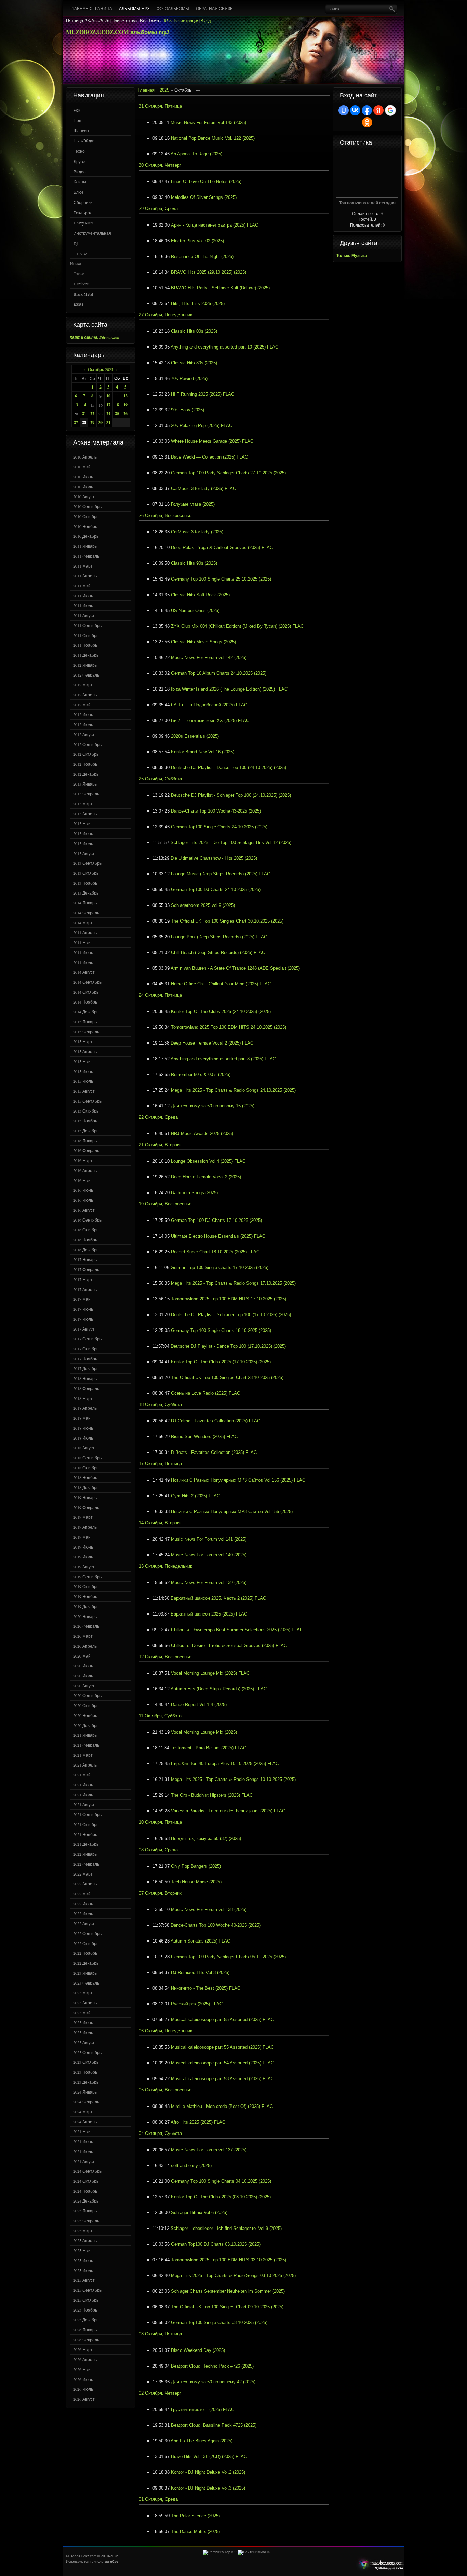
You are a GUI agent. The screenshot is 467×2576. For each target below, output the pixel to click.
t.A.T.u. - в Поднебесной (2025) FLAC (209, 705)
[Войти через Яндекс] (378, 110)
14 (84, 405)
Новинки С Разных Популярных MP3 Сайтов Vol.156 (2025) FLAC (238, 1480)
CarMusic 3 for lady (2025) (197, 532)
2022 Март (83, 1874)
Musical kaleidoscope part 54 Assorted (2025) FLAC (222, 2063)
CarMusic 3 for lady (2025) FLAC (203, 488)
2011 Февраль (86, 556)
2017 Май (82, 1299)
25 (117, 414)
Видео (80, 172)
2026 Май (82, 2369)
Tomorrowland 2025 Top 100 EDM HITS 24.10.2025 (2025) (229, 1027)
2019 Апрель (85, 1527)
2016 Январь (85, 1141)
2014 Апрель (85, 932)
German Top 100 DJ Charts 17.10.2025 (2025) (216, 1220)
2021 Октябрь (86, 1824)
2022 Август (84, 1923)
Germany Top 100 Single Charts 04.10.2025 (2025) (221, 2181)
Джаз (78, 304)
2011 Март (83, 566)
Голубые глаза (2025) (193, 504)
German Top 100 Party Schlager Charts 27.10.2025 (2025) (228, 473)
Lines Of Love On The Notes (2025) (206, 182)
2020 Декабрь (86, 1725)
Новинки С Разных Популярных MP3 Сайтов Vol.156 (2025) (232, 1511)
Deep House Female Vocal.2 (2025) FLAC (212, 1043)
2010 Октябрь (86, 516)
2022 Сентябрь (87, 1933)
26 (125, 414)
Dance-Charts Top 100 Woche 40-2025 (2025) (216, 1925)
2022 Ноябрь (85, 1953)
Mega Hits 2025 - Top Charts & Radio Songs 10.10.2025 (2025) (233, 1779)
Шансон (81, 131)
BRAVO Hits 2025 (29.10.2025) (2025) (209, 272)
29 (92, 422)
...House (80, 254)
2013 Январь (85, 784)
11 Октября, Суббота (160, 1716)
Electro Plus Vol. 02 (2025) (197, 241)
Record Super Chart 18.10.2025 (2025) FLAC (215, 1252)
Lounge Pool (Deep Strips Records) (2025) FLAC (219, 937)
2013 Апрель (85, 814)
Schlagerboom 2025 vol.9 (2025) (203, 905)
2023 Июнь (83, 2022)
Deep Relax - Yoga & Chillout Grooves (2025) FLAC (222, 548)
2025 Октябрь (86, 2300)
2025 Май (82, 2250)
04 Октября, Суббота (160, 2133)
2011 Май (82, 586)
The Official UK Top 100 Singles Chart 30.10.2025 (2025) (227, 921)
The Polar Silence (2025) (195, 2516)
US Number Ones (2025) (195, 610)
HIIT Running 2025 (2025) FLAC (203, 394)
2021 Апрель (85, 1765)
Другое (80, 161)
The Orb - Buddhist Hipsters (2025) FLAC (212, 1795)
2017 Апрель (85, 1289)
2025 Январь (85, 2211)
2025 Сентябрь (87, 2290)
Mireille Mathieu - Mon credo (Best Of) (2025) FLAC (222, 2106)
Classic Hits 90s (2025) (194, 563)
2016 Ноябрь (85, 1240)
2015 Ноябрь (85, 1121)
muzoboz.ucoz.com (380, 2564)
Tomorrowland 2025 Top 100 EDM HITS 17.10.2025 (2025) (229, 1299)
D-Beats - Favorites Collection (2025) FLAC (214, 1452)
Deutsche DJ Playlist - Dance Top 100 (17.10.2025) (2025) (228, 1346)
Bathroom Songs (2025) (194, 1193)
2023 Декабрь (86, 2082)
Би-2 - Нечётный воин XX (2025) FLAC (210, 720)
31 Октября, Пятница (160, 106)
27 (76, 422)
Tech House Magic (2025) (196, 1882)
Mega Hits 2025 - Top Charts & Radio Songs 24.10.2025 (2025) (233, 1090)
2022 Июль (83, 1913)
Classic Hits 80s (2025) (194, 363)
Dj (76, 243)
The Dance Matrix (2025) (195, 2531)
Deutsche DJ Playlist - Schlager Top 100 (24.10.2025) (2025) (231, 795)
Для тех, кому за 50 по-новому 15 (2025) (213, 1106)
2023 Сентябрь (87, 2052)
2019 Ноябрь (85, 1596)
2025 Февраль (86, 2221)
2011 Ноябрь (85, 645)
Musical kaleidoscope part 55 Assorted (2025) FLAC (222, 2020)
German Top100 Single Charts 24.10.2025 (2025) (219, 827)
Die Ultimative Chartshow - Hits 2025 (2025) (214, 858)
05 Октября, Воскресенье (165, 2090)
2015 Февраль (86, 1032)
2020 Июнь (83, 1666)
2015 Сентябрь (87, 1101)
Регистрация (186, 21)
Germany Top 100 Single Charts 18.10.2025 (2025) (221, 1330)
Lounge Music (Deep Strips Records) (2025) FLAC (221, 874)
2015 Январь (85, 1022)
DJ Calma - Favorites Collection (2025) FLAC (216, 1421)
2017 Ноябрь (85, 1359)
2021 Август (84, 1804)
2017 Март (83, 1279)
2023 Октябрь (86, 2062)
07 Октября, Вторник (160, 1893)
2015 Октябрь (86, 1111)
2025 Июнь (83, 2260)
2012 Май (82, 705)
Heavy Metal (84, 223)
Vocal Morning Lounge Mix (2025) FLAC (210, 1673)
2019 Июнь (83, 1547)
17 (108, 405)
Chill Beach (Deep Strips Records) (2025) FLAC (218, 952)
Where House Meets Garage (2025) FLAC (212, 441)
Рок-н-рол (83, 213)
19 (125, 405)
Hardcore (81, 284)
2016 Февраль (86, 1150)
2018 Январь (85, 1378)
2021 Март (83, 1755)
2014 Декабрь (86, 1012)
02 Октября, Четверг (160, 2393)
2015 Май (82, 1061)
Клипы (80, 182)
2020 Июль (83, 1676)
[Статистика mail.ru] (254, 2552)
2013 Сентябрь (87, 863)
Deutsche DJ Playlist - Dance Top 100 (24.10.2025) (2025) (229, 768)
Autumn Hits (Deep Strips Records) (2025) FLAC (219, 1689)
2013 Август (84, 853)
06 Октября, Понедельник (165, 2031)
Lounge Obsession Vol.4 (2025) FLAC (208, 1161)
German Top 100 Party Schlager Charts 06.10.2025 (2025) (228, 1957)
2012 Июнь (83, 714)
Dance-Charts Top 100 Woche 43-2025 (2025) (216, 811)
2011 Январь (85, 546)
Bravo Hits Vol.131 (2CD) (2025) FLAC (209, 2457)
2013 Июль (83, 843)
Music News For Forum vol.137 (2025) (209, 2150)
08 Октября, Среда (158, 1850)
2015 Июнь (83, 1071)
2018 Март (83, 1398)
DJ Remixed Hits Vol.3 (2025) (200, 1972)
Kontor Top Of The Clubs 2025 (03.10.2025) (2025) (221, 2197)
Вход (206, 21)
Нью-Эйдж (84, 141)
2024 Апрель (85, 2122)
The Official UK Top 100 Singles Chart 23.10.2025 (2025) (227, 1378)
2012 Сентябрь (87, 744)
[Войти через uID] (344, 110)
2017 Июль (83, 1319)
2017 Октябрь (86, 1349)
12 (125, 396)
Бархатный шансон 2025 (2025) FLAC (209, 1614)
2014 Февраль (86, 913)
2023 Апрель (85, 2003)
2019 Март (83, 1517)
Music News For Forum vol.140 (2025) (209, 1555)
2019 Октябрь (86, 1586)
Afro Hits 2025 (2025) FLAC (198, 2122)
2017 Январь (85, 1259)
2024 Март (83, 2112)
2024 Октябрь (86, 2181)
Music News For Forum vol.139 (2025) (209, 1583)
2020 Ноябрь (85, 1715)
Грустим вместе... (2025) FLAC (203, 2409)
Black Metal (83, 294)
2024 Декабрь (86, 2201)
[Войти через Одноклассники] (367, 122)
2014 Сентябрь (87, 982)
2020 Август (84, 1686)
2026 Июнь (83, 2379)
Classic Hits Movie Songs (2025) (203, 642)
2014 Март (83, 923)
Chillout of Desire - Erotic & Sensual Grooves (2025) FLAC (229, 1645)
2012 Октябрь (86, 754)
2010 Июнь (83, 477)
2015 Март (83, 1041)
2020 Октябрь (86, 1705)
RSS (168, 21)
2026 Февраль (86, 2340)
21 (84, 414)
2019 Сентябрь (87, 1577)
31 (108, 422)
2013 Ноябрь (85, 883)
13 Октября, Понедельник (165, 1566)
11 (117, 396)
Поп (77, 120)
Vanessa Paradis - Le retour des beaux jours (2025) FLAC (228, 1811)
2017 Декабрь (86, 1368)
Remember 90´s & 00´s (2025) (201, 1074)
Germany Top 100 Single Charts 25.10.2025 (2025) (221, 579)
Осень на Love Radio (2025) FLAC (205, 1393)
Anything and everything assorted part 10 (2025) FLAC (224, 347)
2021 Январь (85, 1735)
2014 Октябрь (86, 992)
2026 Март (83, 2349)
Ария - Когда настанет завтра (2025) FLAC (215, 225)
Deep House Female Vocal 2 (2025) (206, 1177)
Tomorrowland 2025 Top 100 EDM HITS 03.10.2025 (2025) (229, 2260)
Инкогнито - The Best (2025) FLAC (206, 1988)
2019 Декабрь (86, 1606)
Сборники (83, 202)
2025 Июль (83, 2270)
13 (76, 405)
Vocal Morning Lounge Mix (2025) (204, 1732)
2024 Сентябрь (87, 2171)
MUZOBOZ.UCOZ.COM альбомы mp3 (118, 32)
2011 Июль (83, 605)
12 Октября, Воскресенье (165, 1657)
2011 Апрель (85, 576)
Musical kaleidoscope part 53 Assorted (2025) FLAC (222, 2079)
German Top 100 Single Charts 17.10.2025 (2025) (219, 1267)
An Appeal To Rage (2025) (196, 154)
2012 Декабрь (86, 774)
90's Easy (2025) (188, 410)
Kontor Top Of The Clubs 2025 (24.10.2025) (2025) (221, 1012)
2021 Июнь (83, 1785)
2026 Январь (85, 2330)
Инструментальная (92, 233)
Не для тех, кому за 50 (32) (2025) (206, 1838)
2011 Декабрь (86, 655)
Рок (77, 110)
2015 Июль (83, 1081)
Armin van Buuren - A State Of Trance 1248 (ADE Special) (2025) (235, 968)
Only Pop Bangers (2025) (196, 1866)
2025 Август (84, 2280)
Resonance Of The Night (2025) (202, 256)
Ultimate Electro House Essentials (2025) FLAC (218, 1236)
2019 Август (84, 1567)
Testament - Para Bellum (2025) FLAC (208, 1748)
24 (108, 414)
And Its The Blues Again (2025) (202, 2441)
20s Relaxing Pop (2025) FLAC (202, 426)
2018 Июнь (83, 1428)
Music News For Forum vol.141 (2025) (209, 1539)
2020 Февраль (86, 1626)
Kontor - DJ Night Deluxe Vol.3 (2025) (208, 2488)
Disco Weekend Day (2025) (198, 2350)
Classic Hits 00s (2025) (194, 331)
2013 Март (83, 804)
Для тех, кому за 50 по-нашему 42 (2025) (213, 2382)
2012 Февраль (86, 675)
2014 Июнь (83, 952)
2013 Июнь (83, 833)
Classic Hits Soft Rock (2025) (200, 595)
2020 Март (83, 1636)
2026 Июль (83, 2389)
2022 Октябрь (86, 1943)
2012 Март (83, 685)
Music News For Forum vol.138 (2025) (209, 1910)
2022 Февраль (86, 1864)
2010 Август (84, 496)
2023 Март (83, 1993)
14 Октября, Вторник (160, 1523)
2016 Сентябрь (87, 1220)
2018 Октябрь (86, 1468)
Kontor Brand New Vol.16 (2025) (203, 752)
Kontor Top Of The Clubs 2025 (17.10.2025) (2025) (221, 1362)
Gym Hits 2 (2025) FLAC (195, 1496)
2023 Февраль (86, 1983)
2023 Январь (85, 1973)
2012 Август (84, 734)
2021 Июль (83, 1795)
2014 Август (84, 972)
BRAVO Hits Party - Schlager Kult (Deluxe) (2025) (220, 288)
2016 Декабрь (86, 1250)
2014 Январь (85, 903)
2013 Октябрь (86, 873)
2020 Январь (85, 1616)
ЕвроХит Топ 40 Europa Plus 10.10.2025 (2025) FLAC (225, 1764)
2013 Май (82, 823)
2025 (164, 90)
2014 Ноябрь (85, 1002)
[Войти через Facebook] (367, 110)
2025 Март (83, 2231)
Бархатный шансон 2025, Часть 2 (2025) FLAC (218, 1598)
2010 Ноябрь (85, 526)
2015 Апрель (85, 1051)
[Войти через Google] (390, 110)
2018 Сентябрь (87, 1458)
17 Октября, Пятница (160, 1464)
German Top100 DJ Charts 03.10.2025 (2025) (216, 2244)
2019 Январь (85, 1497)
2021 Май (82, 1775)
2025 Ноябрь (85, 2310)
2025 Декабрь (86, 2320)
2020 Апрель (85, 1646)
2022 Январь (85, 1854)
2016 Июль (83, 1200)
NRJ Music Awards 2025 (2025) (202, 1134)
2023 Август (84, 2042)
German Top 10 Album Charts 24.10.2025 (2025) (219, 673)
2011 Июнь (83, 596)
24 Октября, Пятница (160, 995)
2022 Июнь (83, 1904)
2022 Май (82, 1894)
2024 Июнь (83, 2141)
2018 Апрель (85, 1408)
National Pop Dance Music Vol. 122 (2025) (213, 138)
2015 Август (84, 1091)
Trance (79, 273)
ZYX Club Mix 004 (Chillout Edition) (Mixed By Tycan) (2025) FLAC (237, 626)
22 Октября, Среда (158, 1117)
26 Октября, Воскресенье (165, 515)
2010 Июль (83, 487)
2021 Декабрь (86, 1844)
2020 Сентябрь (87, 1695)
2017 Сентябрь (87, 1339)
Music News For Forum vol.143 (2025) (208, 122)
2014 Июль (83, 962)
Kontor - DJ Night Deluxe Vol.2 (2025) (208, 2472)
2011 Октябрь (86, 635)
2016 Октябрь (86, 1230)
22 (92, 414)
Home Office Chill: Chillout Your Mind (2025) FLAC (221, 984)
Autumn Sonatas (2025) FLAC (200, 1941)
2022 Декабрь (86, 1963)
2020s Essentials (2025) (195, 736)
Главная (146, 90)
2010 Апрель (85, 457)
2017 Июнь (83, 1309)
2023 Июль (83, 2032)
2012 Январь (85, 665)
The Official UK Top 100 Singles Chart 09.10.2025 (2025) (227, 2307)
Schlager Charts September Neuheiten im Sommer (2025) (228, 2291)
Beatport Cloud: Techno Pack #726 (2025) (212, 2366)
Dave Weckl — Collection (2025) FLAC (209, 457)
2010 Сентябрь (87, 506)
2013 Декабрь (86, 893)
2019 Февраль (86, 1507)
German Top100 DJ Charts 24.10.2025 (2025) (216, 890)
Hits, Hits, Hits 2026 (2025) (198, 304)
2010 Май (82, 467)
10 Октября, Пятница (160, 1822)
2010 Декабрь (86, 536)
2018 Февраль (86, 1388)
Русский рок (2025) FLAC (197, 2004)
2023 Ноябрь (85, 2072)
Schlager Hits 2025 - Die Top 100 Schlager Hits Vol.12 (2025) (231, 842)
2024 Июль (83, 2151)
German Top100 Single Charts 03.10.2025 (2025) (219, 2323)
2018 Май (82, 1418)
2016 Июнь (83, 1190)
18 (117, 405)
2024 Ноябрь (85, 2191)
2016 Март (83, 1160)
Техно (79, 151)
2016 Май (82, 1180)
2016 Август (84, 1210)
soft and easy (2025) (191, 2165)
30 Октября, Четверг (160, 165)
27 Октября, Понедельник (165, 315)
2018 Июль (83, 1438)
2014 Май (82, 942)
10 (108, 396)
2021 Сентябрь (87, 1814)
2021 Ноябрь (85, 1834)
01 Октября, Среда (158, 2499)
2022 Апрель (85, 1884)
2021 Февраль (86, 1745)
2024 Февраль (86, 2102)
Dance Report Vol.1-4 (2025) (199, 1705)
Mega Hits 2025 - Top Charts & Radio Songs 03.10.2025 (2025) (233, 2275)
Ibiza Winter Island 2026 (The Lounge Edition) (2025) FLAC (229, 689)
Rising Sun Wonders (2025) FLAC (204, 1437)
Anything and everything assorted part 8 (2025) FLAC (223, 1059)
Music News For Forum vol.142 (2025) (209, 658)
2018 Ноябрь (85, 1477)
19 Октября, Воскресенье (165, 1204)
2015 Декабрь (86, 1131)
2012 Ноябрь (85, 764)
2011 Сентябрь (87, 625)
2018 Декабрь (86, 1487)
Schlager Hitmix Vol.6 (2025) (199, 2213)
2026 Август (84, 2399)
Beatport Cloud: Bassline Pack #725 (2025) (214, 2425)
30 (101, 422)
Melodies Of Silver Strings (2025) (204, 197)
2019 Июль (83, 1557)
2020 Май (82, 1656)
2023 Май (82, 2013)
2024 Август (84, 2161)
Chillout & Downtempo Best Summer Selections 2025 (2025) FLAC (237, 1630)
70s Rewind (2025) (189, 378)
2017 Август (84, 1329)
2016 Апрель (85, 1170)
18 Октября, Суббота (160, 1405)
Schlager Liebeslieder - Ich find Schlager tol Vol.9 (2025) (226, 2228)
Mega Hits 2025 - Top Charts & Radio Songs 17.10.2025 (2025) (233, 1283)
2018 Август (84, 1448)
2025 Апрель (85, 2240)
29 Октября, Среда (158, 209)
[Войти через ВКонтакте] (355, 110)
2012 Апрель (85, 695)
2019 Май (82, 1537)
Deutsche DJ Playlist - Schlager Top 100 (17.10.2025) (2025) (231, 1315)
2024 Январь (85, 2092)
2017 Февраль (86, 1269)
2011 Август (84, 615)
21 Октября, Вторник (160, 1145)
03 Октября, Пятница (160, 2334)
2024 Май (82, 2131)
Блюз (79, 192)
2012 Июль (83, 724)
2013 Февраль (86, 794)
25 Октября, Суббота (160, 779)
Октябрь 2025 (101, 369)
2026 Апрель (85, 2359)
